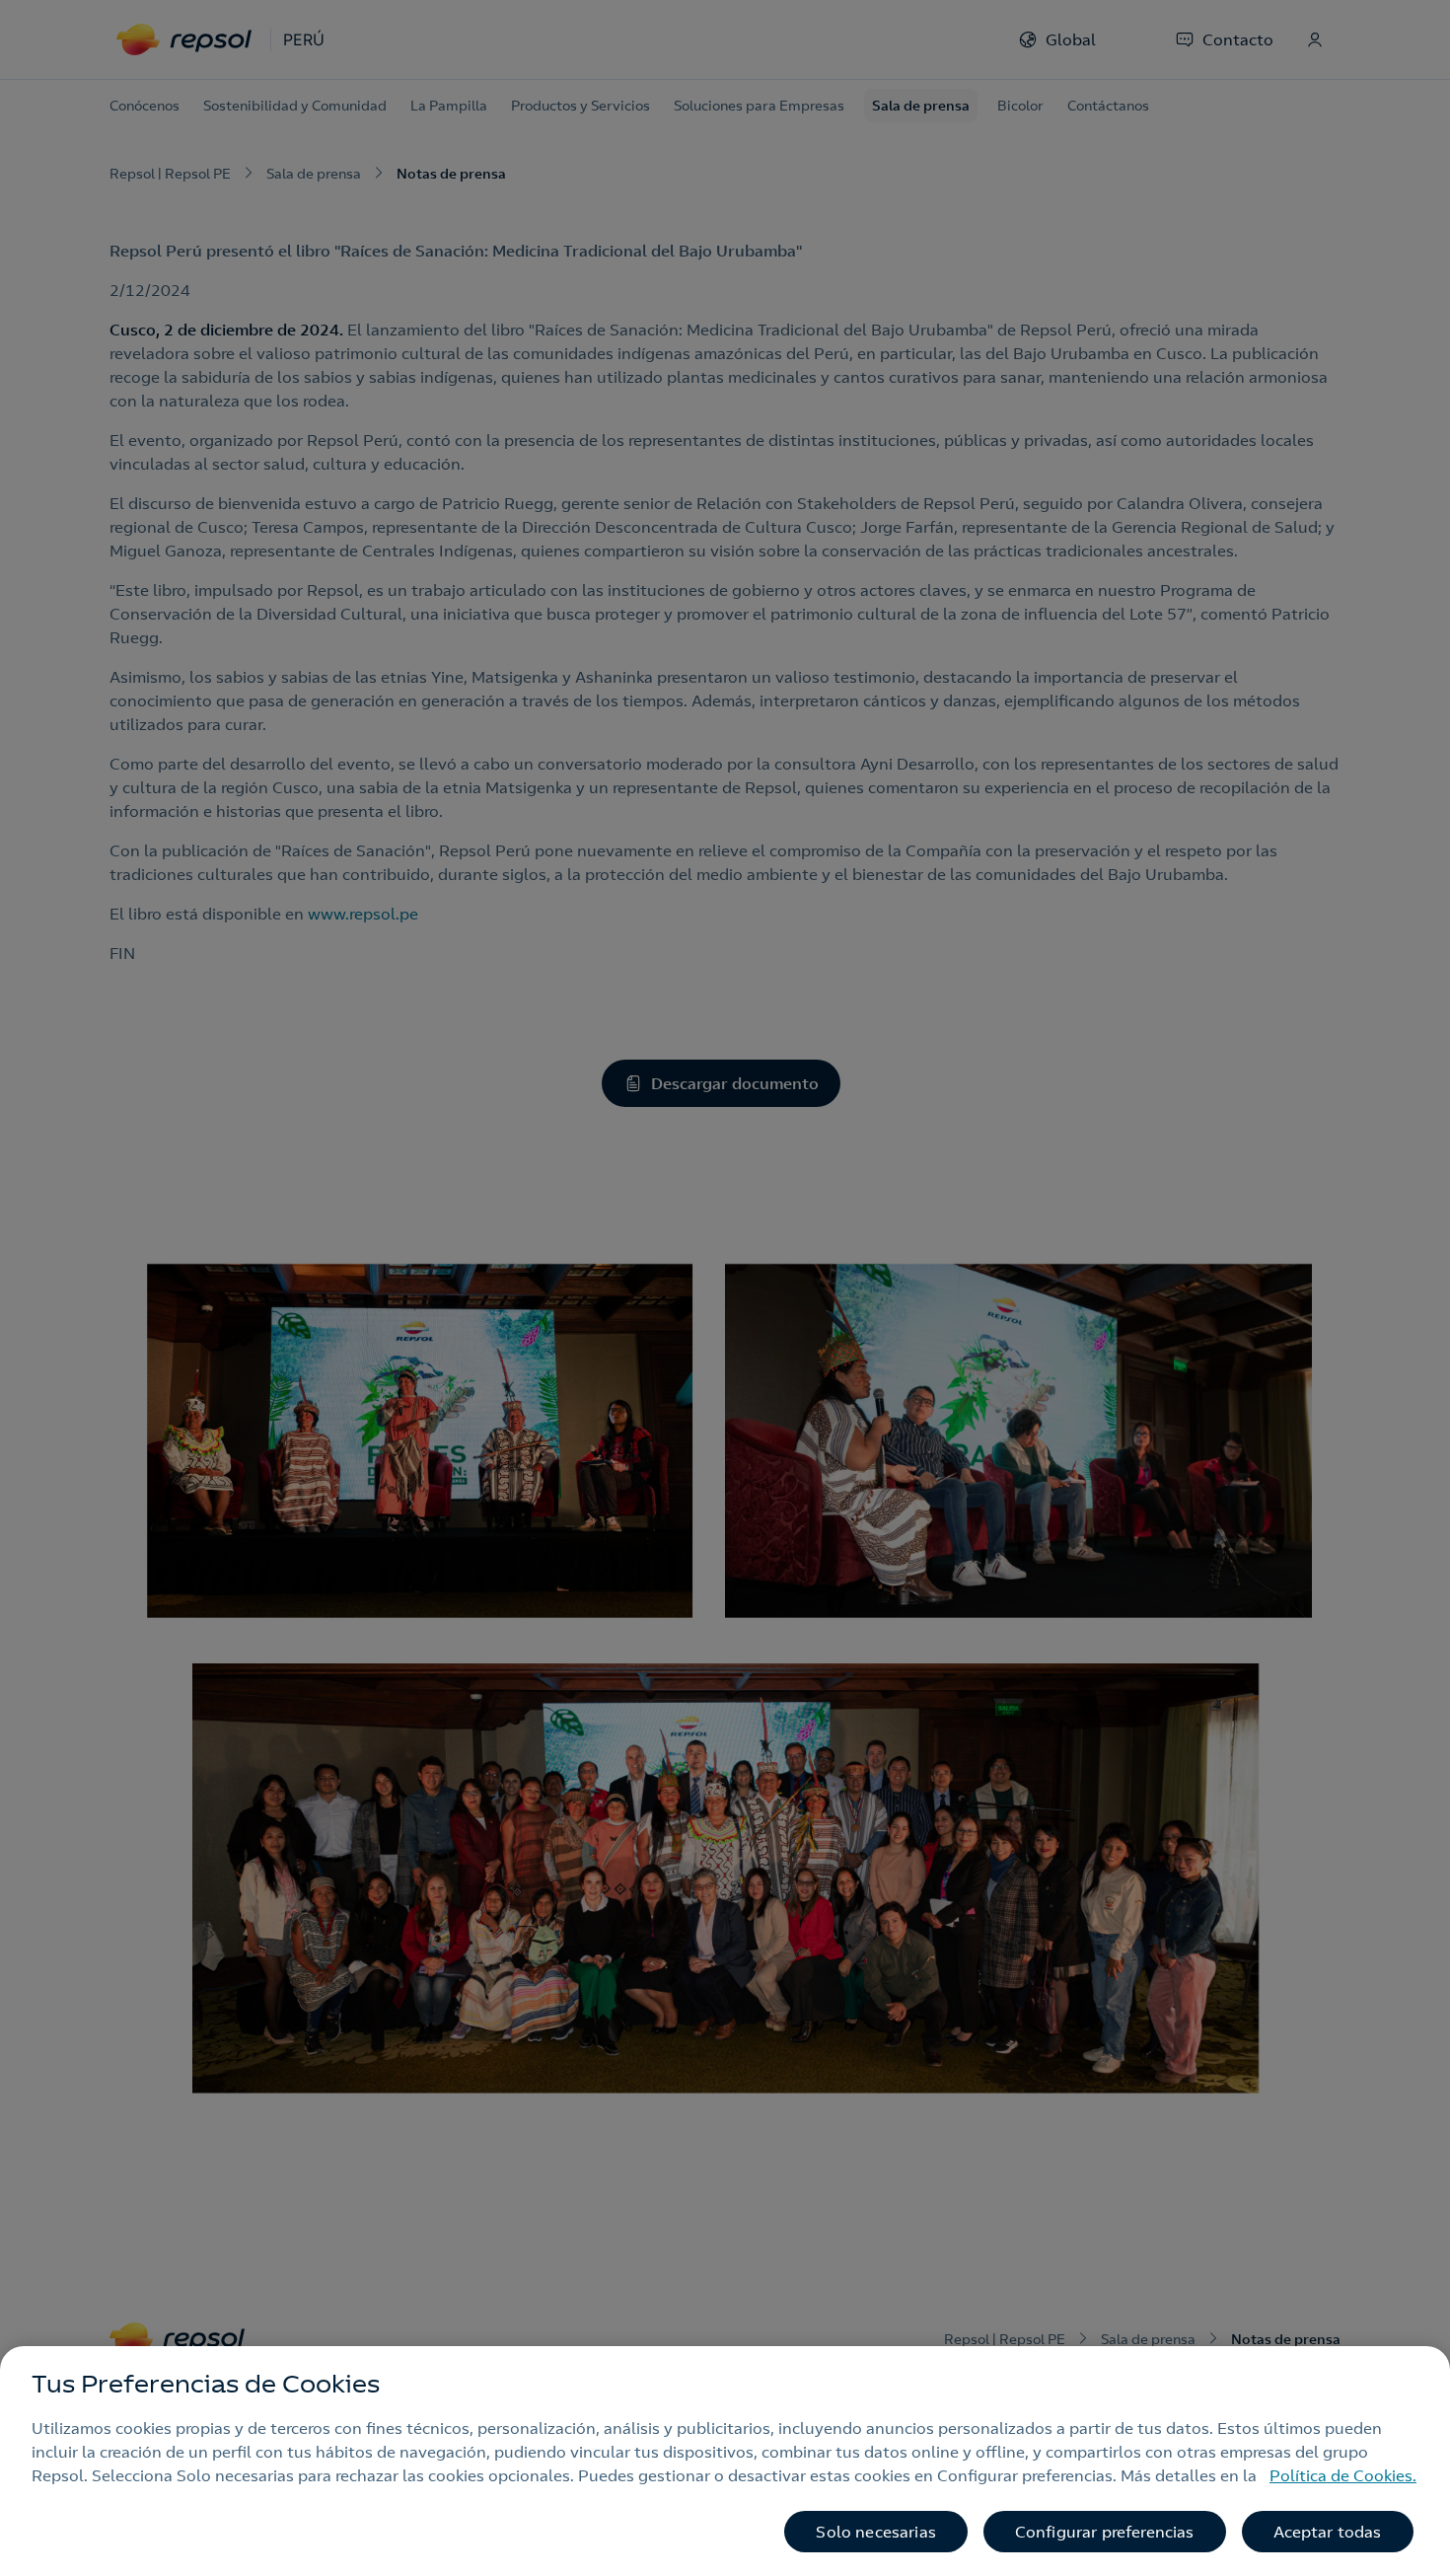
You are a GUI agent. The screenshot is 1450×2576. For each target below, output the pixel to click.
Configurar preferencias (1105, 2532)
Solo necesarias (875, 2532)
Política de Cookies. (1343, 2475)
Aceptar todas (1328, 2532)
